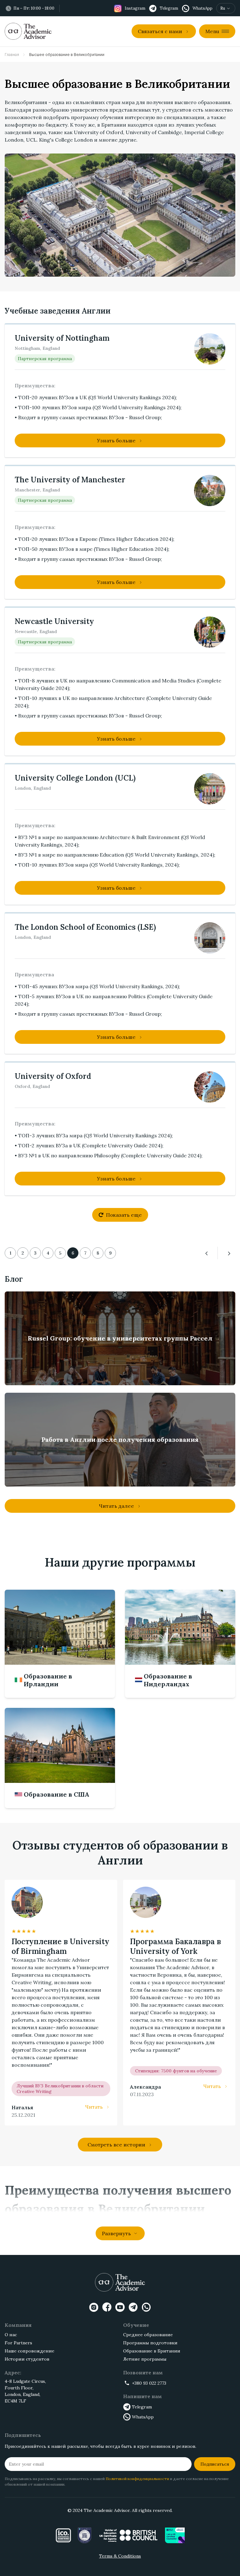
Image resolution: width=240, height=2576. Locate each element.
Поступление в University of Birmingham (60, 1946)
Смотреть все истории (116, 2145)
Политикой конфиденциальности (137, 2479)
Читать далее (116, 1506)
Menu (212, 31)
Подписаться (215, 2464)
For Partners (18, 2343)
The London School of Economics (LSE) (85, 927)
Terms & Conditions (120, 2556)
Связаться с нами (160, 31)
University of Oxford (53, 1076)
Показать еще (124, 1215)
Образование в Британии (152, 2351)
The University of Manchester (70, 480)
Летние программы (145, 2359)
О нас (11, 2335)
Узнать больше (116, 440)
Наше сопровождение (30, 2351)
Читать (94, 2107)
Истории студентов (27, 2359)
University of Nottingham (62, 338)
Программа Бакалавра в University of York (175, 1946)
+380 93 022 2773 (149, 2383)
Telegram (142, 2407)
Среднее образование (148, 2335)
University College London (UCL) (75, 778)
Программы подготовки (150, 2343)
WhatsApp (143, 2417)
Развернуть (116, 2233)
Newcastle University (54, 621)
